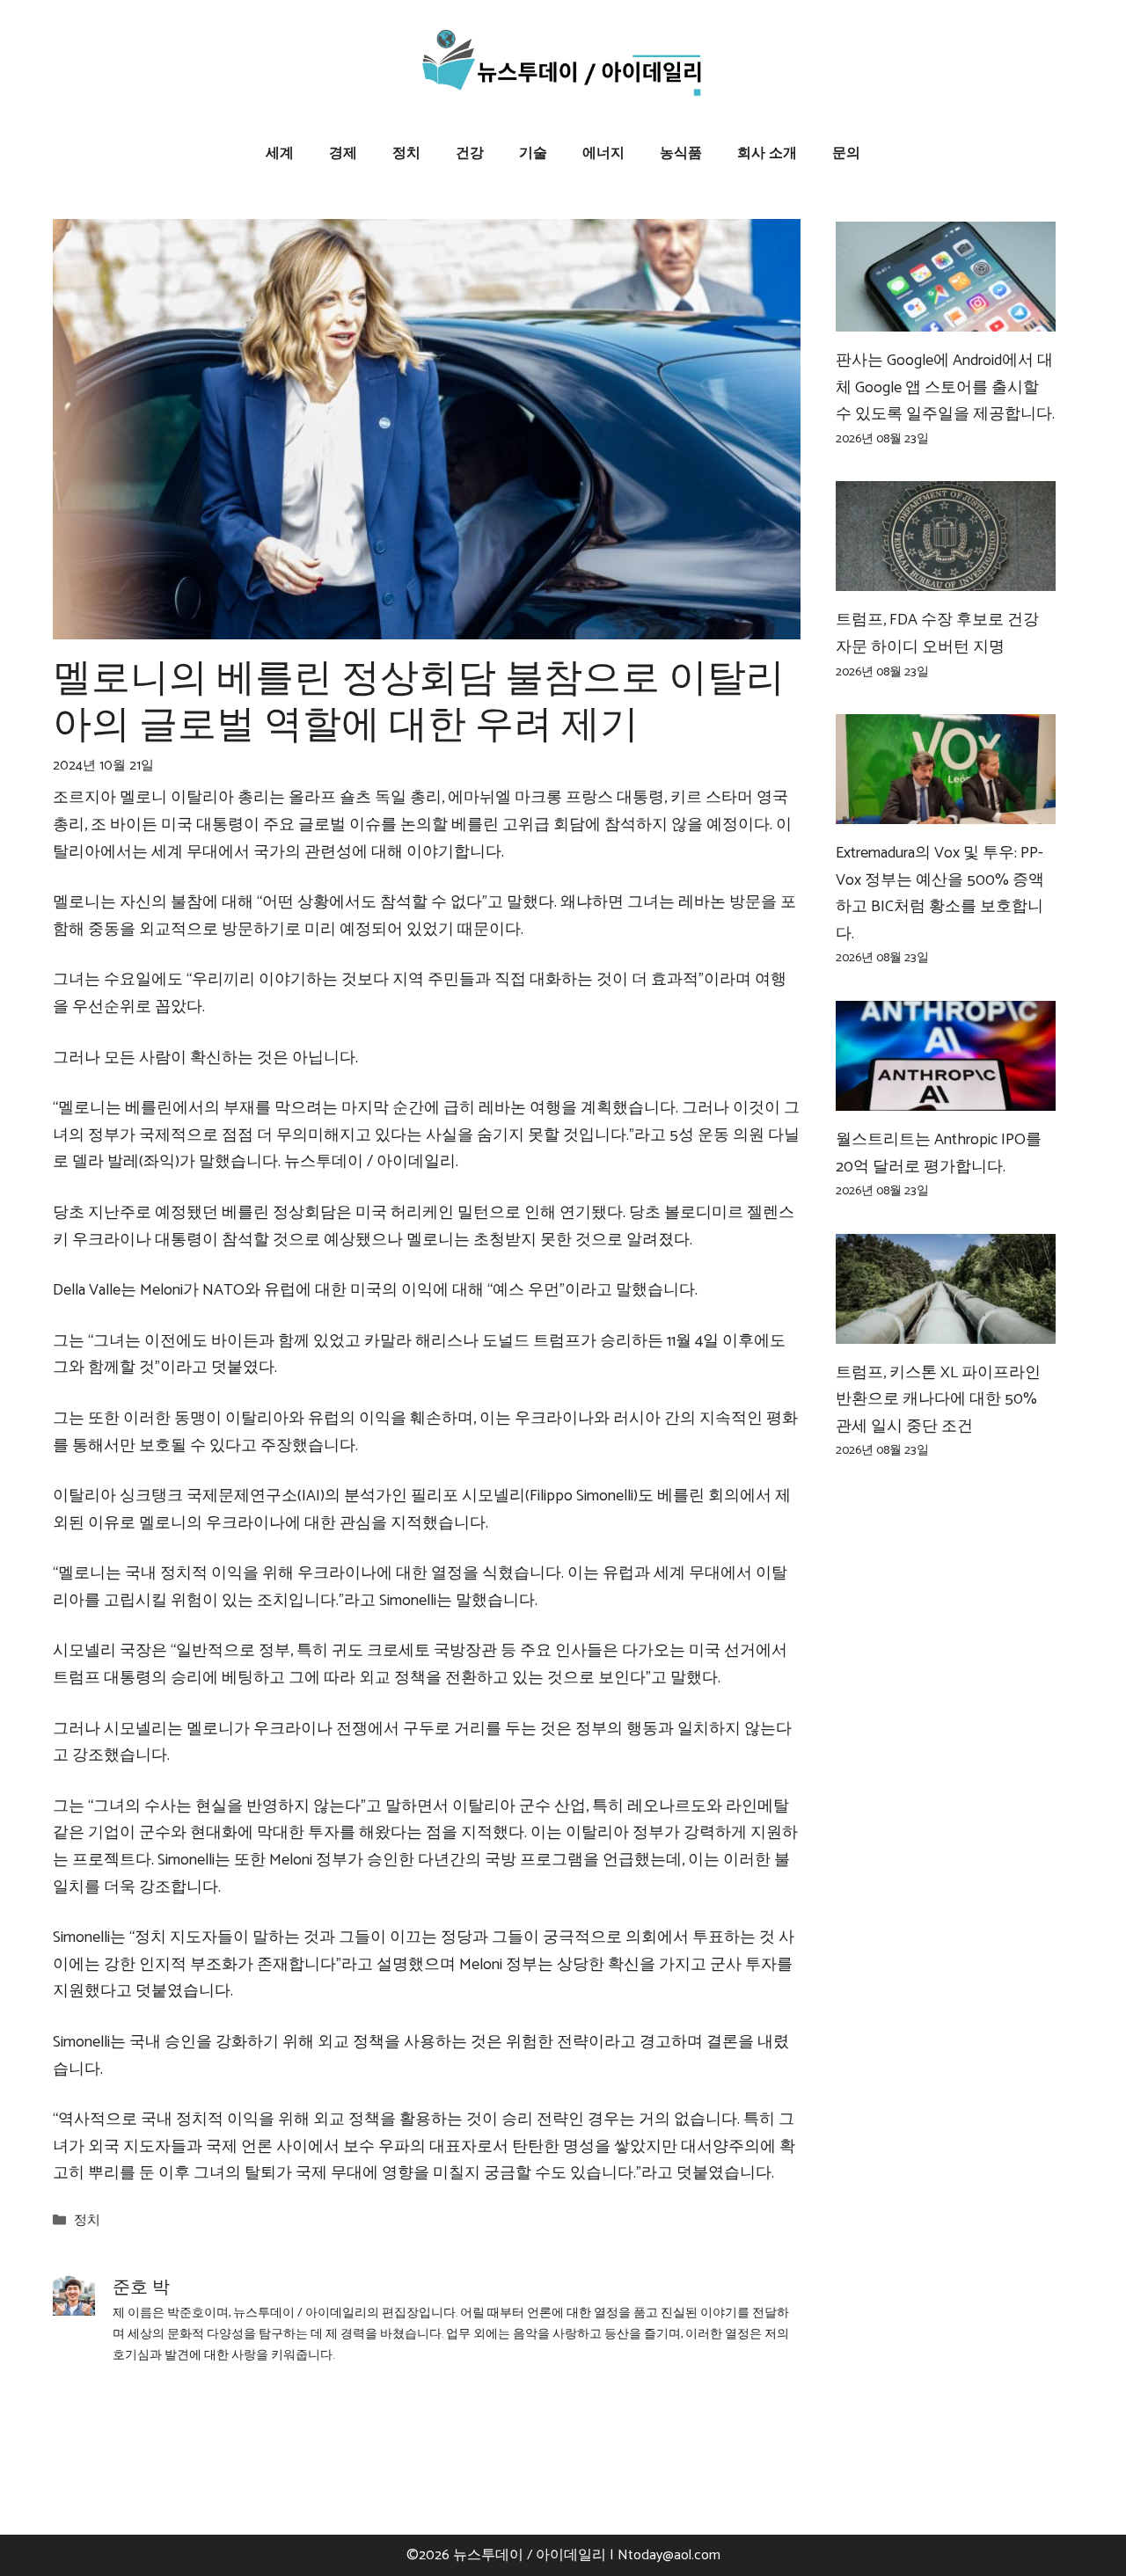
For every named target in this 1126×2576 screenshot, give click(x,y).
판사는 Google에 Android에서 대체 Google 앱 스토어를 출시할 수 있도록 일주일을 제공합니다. (945, 387)
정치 (406, 153)
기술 (533, 153)
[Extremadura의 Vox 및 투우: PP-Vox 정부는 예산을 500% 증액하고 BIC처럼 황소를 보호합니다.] (946, 810)
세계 (280, 153)
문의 (846, 153)
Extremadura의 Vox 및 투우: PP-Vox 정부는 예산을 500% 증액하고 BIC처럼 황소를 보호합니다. (940, 894)
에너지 (603, 153)
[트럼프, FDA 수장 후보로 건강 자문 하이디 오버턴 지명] (946, 578)
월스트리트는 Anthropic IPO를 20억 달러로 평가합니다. (939, 1153)
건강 (470, 153)
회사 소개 (767, 153)
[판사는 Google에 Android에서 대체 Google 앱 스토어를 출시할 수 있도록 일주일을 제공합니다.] (946, 318)
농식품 (681, 153)
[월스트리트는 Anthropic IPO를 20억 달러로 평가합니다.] (946, 1097)
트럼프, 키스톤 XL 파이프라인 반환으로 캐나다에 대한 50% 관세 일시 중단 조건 (938, 1400)
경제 (343, 153)
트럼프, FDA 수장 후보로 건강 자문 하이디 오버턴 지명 (937, 634)
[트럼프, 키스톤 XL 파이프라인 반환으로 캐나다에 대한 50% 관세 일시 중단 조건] (946, 1330)
